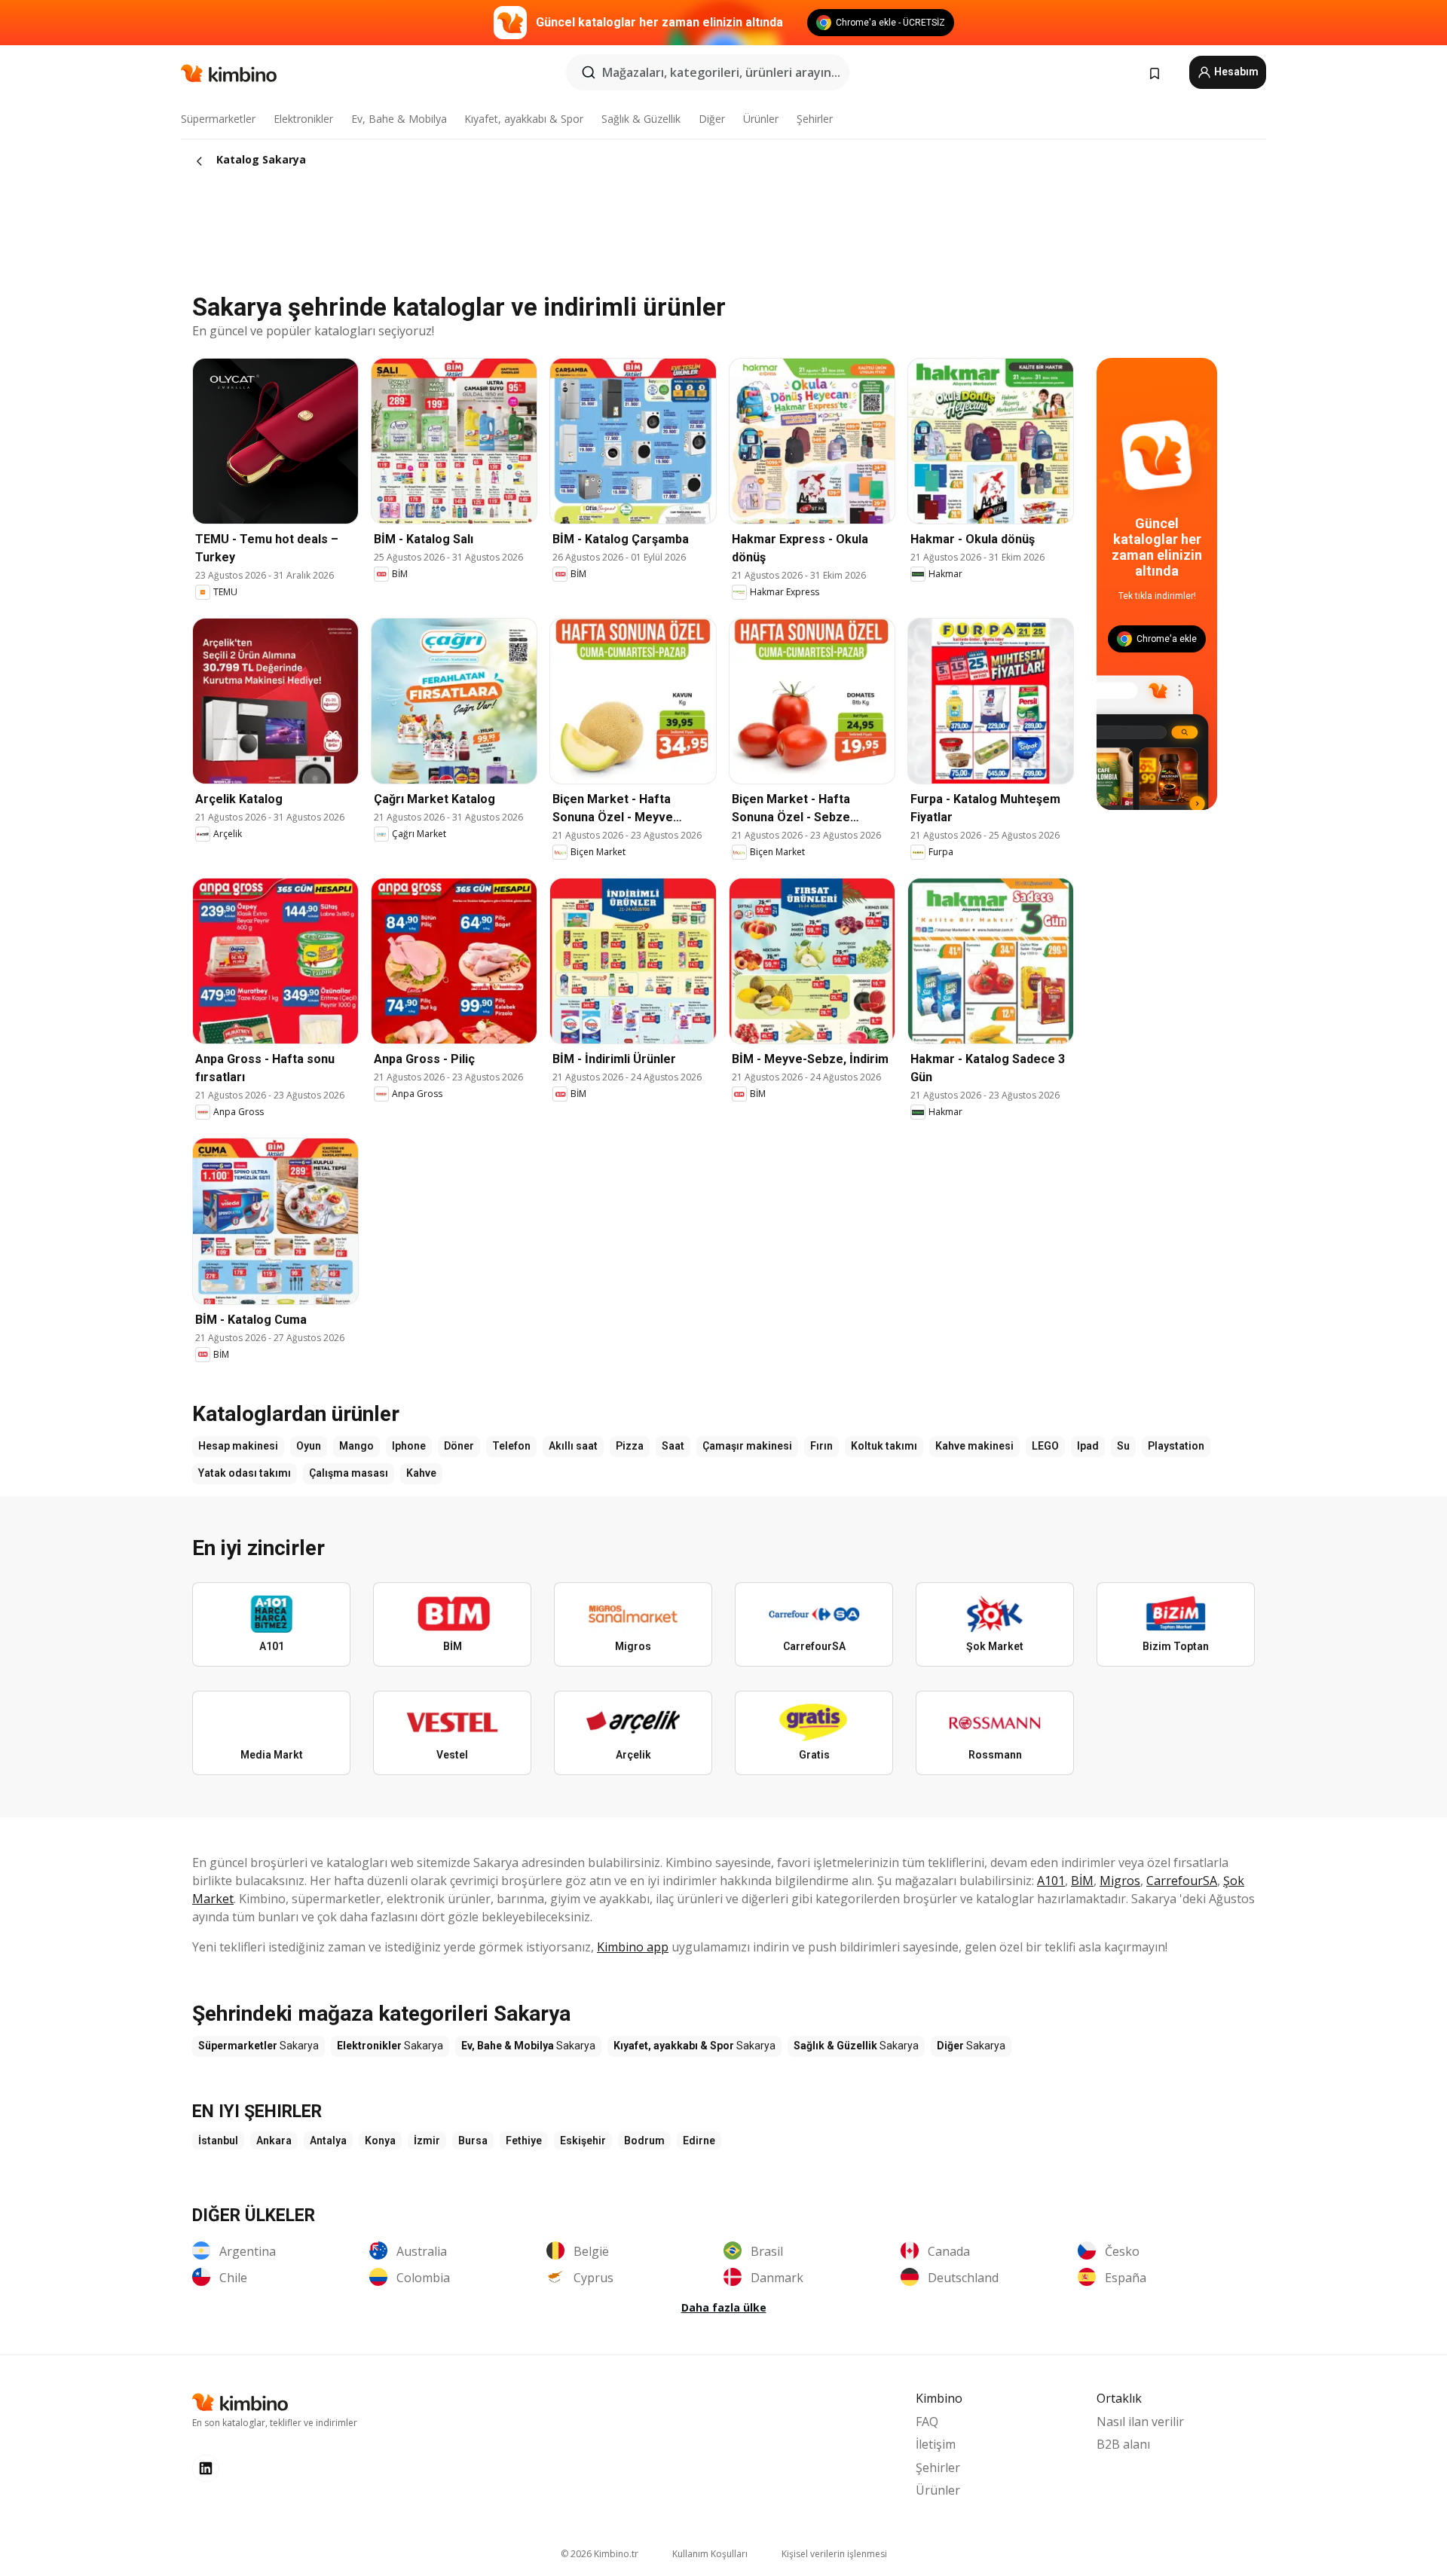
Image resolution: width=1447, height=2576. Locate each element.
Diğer (712, 119)
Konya (380, 2141)
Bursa (473, 2141)
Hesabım (1235, 72)
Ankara (274, 2141)
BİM (1082, 1881)
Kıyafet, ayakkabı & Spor (524, 119)
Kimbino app (633, 1947)
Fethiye (524, 2141)
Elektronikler (303, 119)
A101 (1051, 1881)
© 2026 (600, 2554)
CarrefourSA (1182, 1881)
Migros (1120, 1881)
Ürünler (761, 119)
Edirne (699, 2141)
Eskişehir (583, 2141)
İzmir (427, 2141)
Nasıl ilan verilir (1140, 2422)
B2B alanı (1123, 2444)
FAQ (927, 2422)
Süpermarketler (218, 119)
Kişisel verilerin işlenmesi (834, 2554)
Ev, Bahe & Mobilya (399, 119)
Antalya (328, 2141)
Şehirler (815, 119)
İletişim (936, 2444)
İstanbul (218, 2141)
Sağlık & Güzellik (641, 119)
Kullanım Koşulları (710, 2554)
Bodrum (644, 2141)
